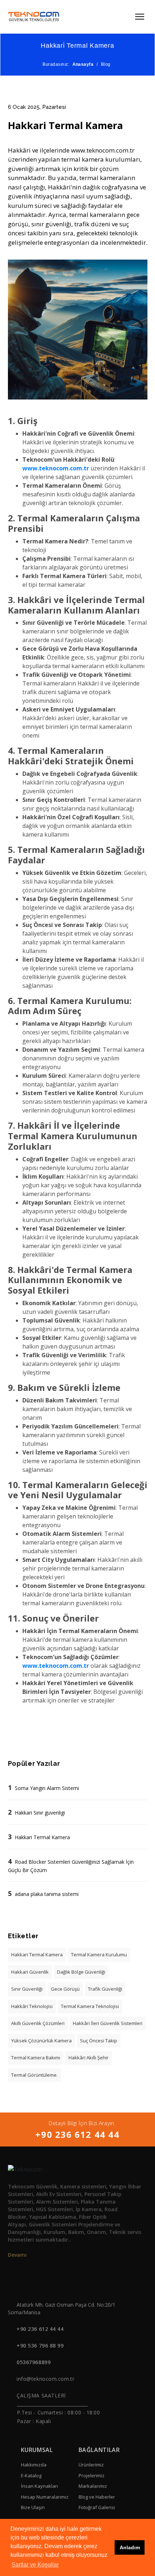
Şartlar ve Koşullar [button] (35, 2565)
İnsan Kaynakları (39, 2486)
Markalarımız (93, 2486)
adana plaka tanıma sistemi (47, 1894)
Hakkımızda (34, 2465)
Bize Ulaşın (33, 2507)
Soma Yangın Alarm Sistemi (47, 1788)
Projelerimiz (92, 2475)
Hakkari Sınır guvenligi (40, 1813)
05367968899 (34, 2362)
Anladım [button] (130, 2547)
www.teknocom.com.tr (56, 468)
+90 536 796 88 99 (40, 2346)
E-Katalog (31, 2475)
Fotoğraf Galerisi (97, 2507)
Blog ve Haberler (97, 2497)
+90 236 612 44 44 (77, 2134)
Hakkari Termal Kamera (42, 1837)
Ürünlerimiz (91, 2465)
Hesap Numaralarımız (45, 2497)
